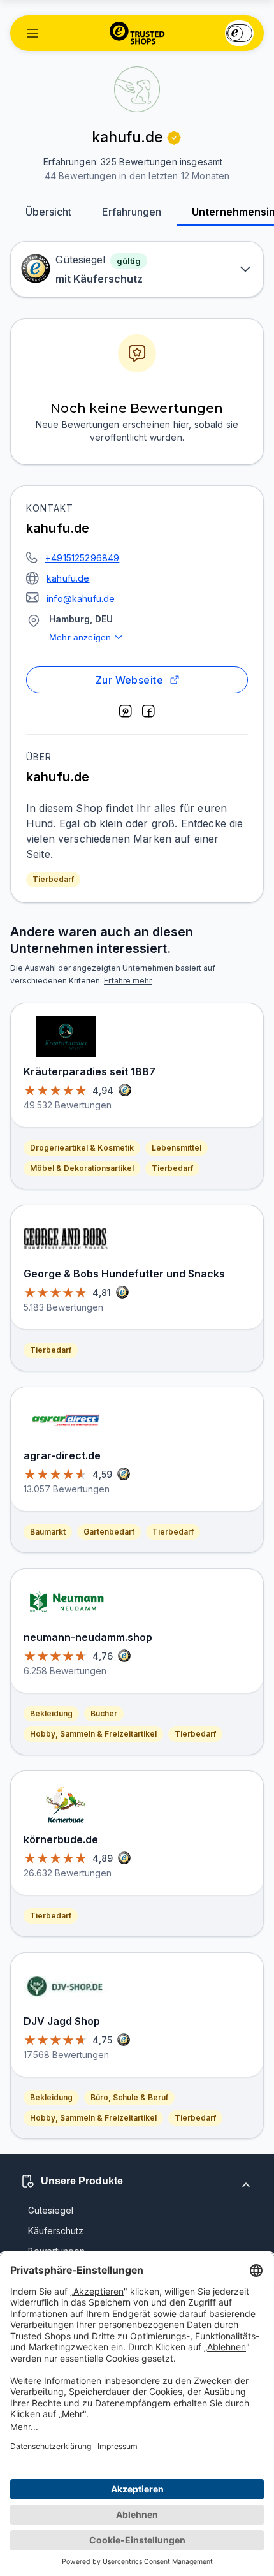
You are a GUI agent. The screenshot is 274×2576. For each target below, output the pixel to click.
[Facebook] (148, 711)
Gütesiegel (51, 2210)
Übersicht (48, 212)
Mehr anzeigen (80, 637)
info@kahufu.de (81, 599)
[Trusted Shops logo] (137, 33)
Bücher (104, 1713)
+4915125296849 (82, 558)
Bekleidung (51, 1713)
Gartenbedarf (109, 1532)
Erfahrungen (132, 212)
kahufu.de (68, 578)
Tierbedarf (53, 879)
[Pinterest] (126, 711)
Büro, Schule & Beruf (129, 2097)
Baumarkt (48, 1532)
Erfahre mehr (128, 981)
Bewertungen (56, 2251)
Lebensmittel (177, 1148)
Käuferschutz (56, 2231)
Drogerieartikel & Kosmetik (82, 1148)
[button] (32, 33)
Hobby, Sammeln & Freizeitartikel (93, 1734)
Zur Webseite (130, 680)
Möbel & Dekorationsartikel (82, 1168)
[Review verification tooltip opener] (174, 138)
